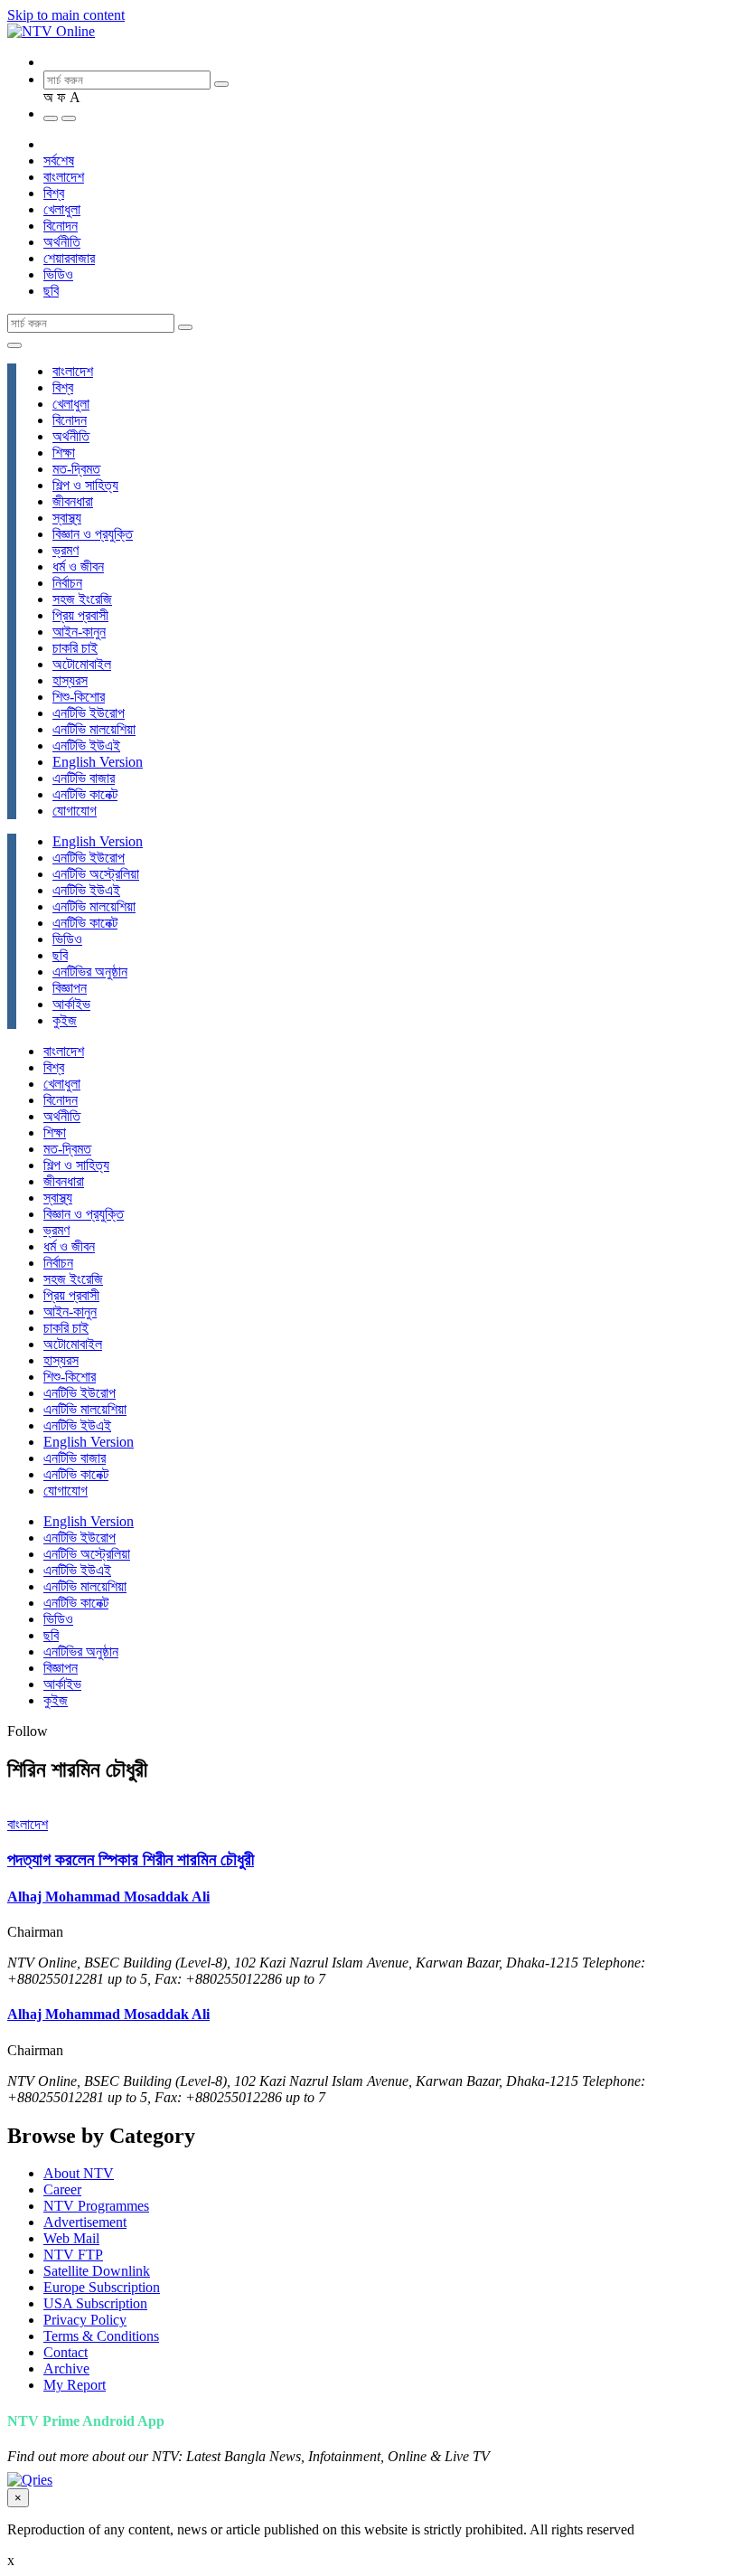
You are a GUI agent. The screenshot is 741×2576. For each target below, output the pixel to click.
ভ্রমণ (66, 550)
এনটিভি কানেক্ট (85, 794)
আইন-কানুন (79, 632)
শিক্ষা (64, 453)
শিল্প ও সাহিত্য (85, 485)
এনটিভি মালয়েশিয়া (94, 729)
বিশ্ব (54, 193)
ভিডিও (58, 274)
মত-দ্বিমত (76, 469)
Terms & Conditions (101, 2336)
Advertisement (85, 2222)
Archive (66, 2368)
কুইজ (65, 1020)
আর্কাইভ (71, 1004)
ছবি (51, 291)
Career (62, 2189)
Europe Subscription (102, 2287)
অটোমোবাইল (82, 664)
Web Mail (71, 2238)
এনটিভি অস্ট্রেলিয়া (96, 874)
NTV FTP (73, 2255)
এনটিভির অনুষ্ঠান (90, 972)
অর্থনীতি (62, 242)
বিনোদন (61, 226)
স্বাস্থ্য (67, 518)
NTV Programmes (96, 2206)
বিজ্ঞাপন (70, 988)
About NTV (79, 2173)
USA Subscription (95, 2303)
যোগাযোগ (75, 811)
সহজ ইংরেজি (82, 599)
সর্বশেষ (59, 160)
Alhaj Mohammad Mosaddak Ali (108, 1897)
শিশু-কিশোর (79, 697)
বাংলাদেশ (64, 177)
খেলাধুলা (62, 209)
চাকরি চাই (75, 648)
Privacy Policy (85, 2320)
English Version (98, 762)
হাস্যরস (70, 680)
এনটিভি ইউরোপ (89, 713)
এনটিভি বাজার (84, 778)
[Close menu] (14, 345)
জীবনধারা (73, 501)
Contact (66, 2352)
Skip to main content (66, 15)
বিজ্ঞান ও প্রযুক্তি (93, 534)
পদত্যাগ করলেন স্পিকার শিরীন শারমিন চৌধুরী (131, 1859)
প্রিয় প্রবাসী (80, 615)
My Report (75, 2385)
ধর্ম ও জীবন (78, 566)
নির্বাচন (67, 583)
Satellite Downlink (97, 2271)
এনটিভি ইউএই (86, 745)
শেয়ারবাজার (69, 258)
